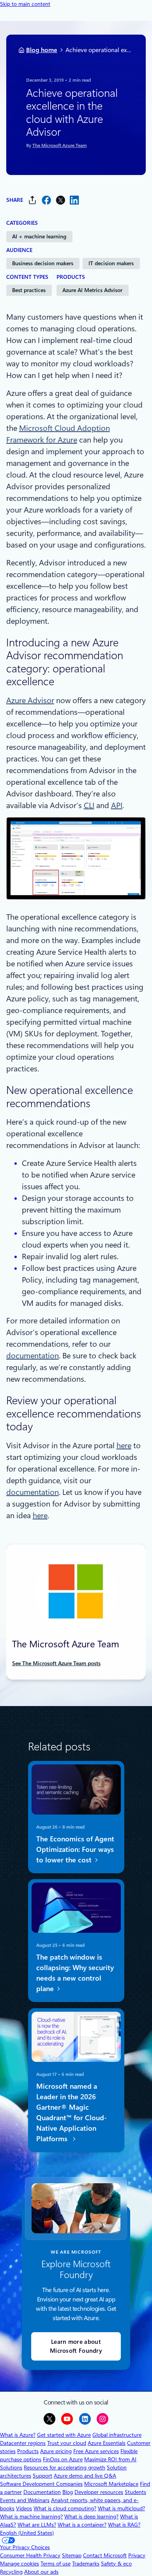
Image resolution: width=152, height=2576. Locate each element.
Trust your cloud (67, 2443)
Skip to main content (25, 4)
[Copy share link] (32, 200)
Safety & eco (116, 2564)
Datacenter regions (23, 2443)
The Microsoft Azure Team (59, 145)
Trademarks (86, 2564)
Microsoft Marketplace (111, 2484)
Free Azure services (96, 2451)
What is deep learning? (91, 2516)
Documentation (42, 2492)
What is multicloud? (121, 2508)
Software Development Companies (41, 2484)
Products (28, 2451)
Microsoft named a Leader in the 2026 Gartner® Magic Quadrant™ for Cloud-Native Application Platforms (71, 2112)
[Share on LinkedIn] (74, 200)
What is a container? (82, 2525)
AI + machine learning (39, 236)
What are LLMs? (37, 2525)
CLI (89, 805)
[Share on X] (60, 200)
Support (42, 2476)
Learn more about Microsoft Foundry (76, 2346)
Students (135, 2492)
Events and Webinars (25, 2500)
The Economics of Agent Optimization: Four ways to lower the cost (75, 1849)
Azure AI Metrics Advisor (92, 290)
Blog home (42, 50)
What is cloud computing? (65, 2508)
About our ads (41, 2572)
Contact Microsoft (105, 2555)
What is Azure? (18, 2435)
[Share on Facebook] (46, 200)
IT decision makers (111, 263)
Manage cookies (19, 2564)
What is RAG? (124, 2525)
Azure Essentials (107, 2443)
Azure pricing (56, 2451)
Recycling (11, 2572)
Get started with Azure (64, 2435)
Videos (24, 2508)
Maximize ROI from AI (110, 2459)
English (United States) (27, 2533)
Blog (68, 2492)
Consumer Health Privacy (30, 2555)
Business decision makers (43, 263)
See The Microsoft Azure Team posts (56, 1663)
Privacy (137, 2555)
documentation (33, 1356)
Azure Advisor (30, 700)
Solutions (11, 2467)
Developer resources (99, 2492)
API (117, 805)
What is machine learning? (31, 2516)
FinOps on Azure (63, 2459)
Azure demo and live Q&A (85, 2476)
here (124, 1445)
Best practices (29, 290)
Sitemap (72, 2555)
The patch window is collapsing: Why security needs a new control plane (75, 1973)
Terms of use (56, 2564)
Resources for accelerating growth (65, 2467)
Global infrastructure (117, 2435)
